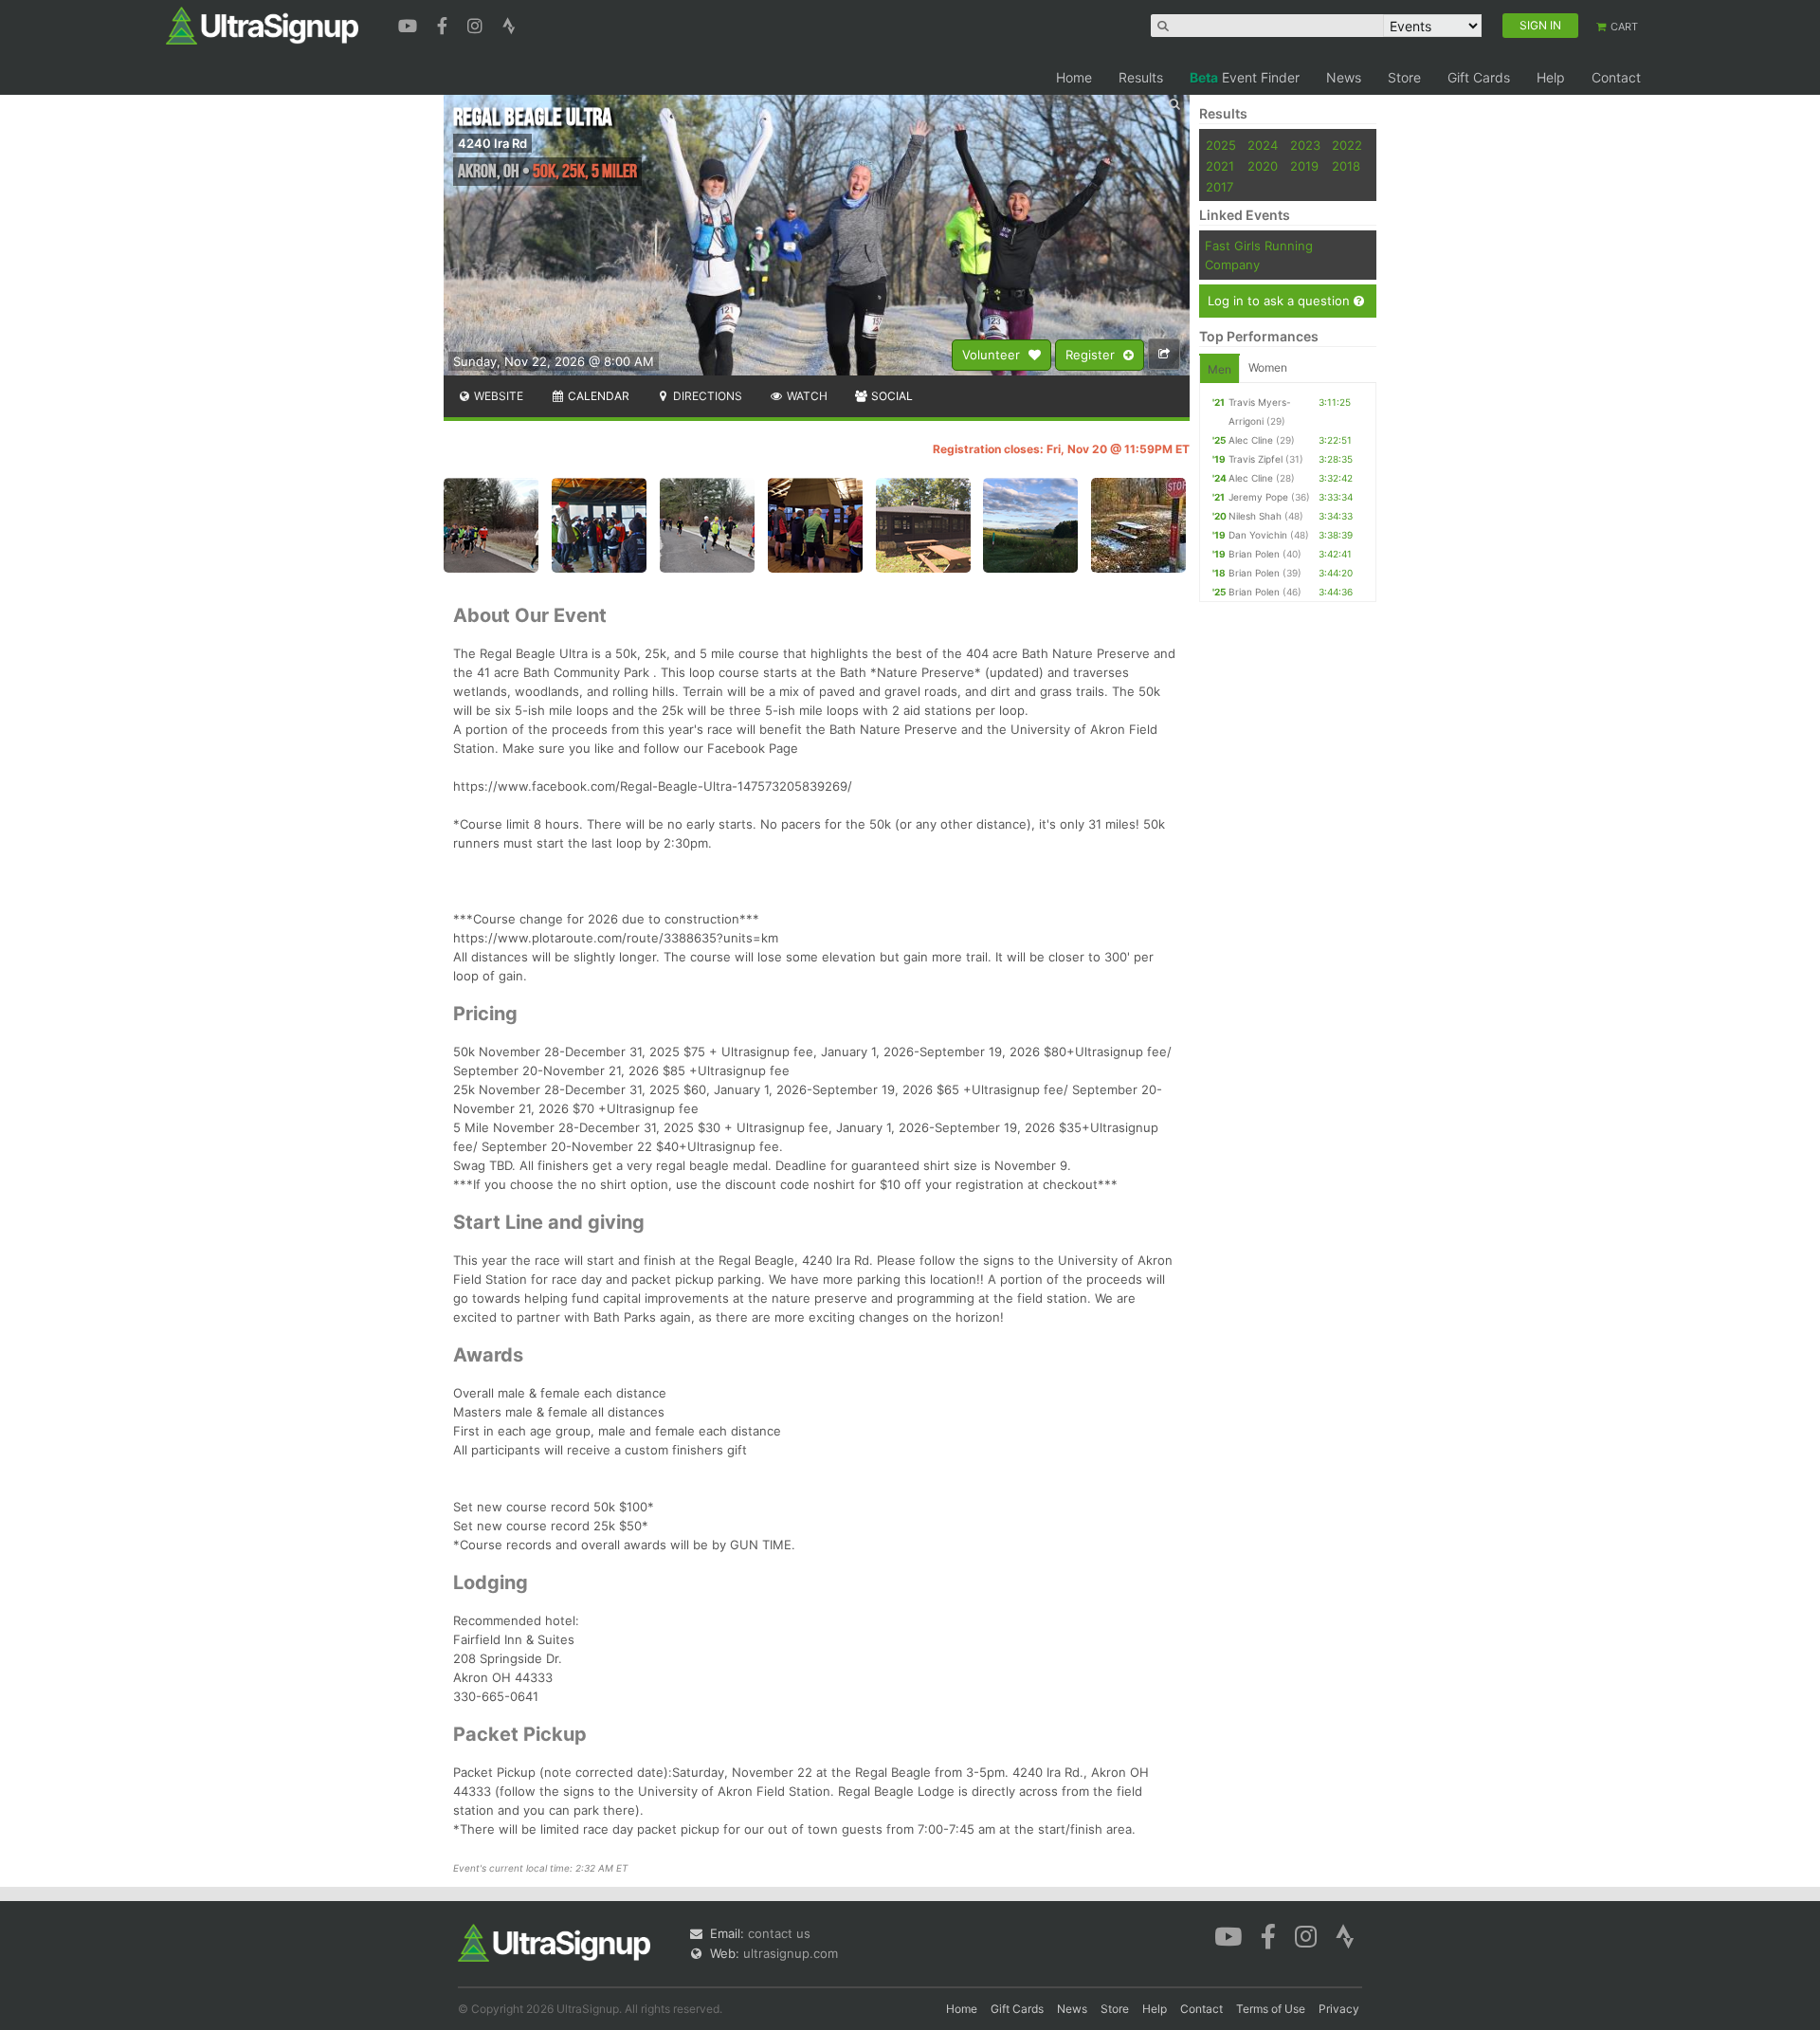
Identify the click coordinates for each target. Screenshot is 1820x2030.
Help (1551, 77)
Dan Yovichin (1258, 535)
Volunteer (993, 355)
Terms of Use (1271, 2009)
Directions (706, 396)
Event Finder (1245, 77)
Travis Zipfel (1256, 459)
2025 (1221, 145)
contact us (779, 1933)
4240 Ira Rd (492, 143)
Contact (1616, 77)
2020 (1263, 166)
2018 (1346, 166)
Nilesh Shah (1255, 516)
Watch (806, 396)
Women (1268, 367)
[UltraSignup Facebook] (445, 24)
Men (1219, 369)
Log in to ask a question (1281, 301)
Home (1074, 77)
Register (1092, 355)
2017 (1219, 187)
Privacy (1339, 2009)
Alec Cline (1251, 440)
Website (497, 396)
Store (1404, 77)
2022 (1347, 145)
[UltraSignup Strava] (509, 24)
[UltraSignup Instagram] (477, 24)
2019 (1304, 166)
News (1344, 77)
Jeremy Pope (1258, 497)
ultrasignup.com (791, 1953)
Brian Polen (1254, 554)
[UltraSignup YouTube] (410, 24)
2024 (1263, 145)
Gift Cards (1479, 77)
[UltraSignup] (262, 25)
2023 (1305, 145)
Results (1141, 77)
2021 (1220, 166)
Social (891, 396)
